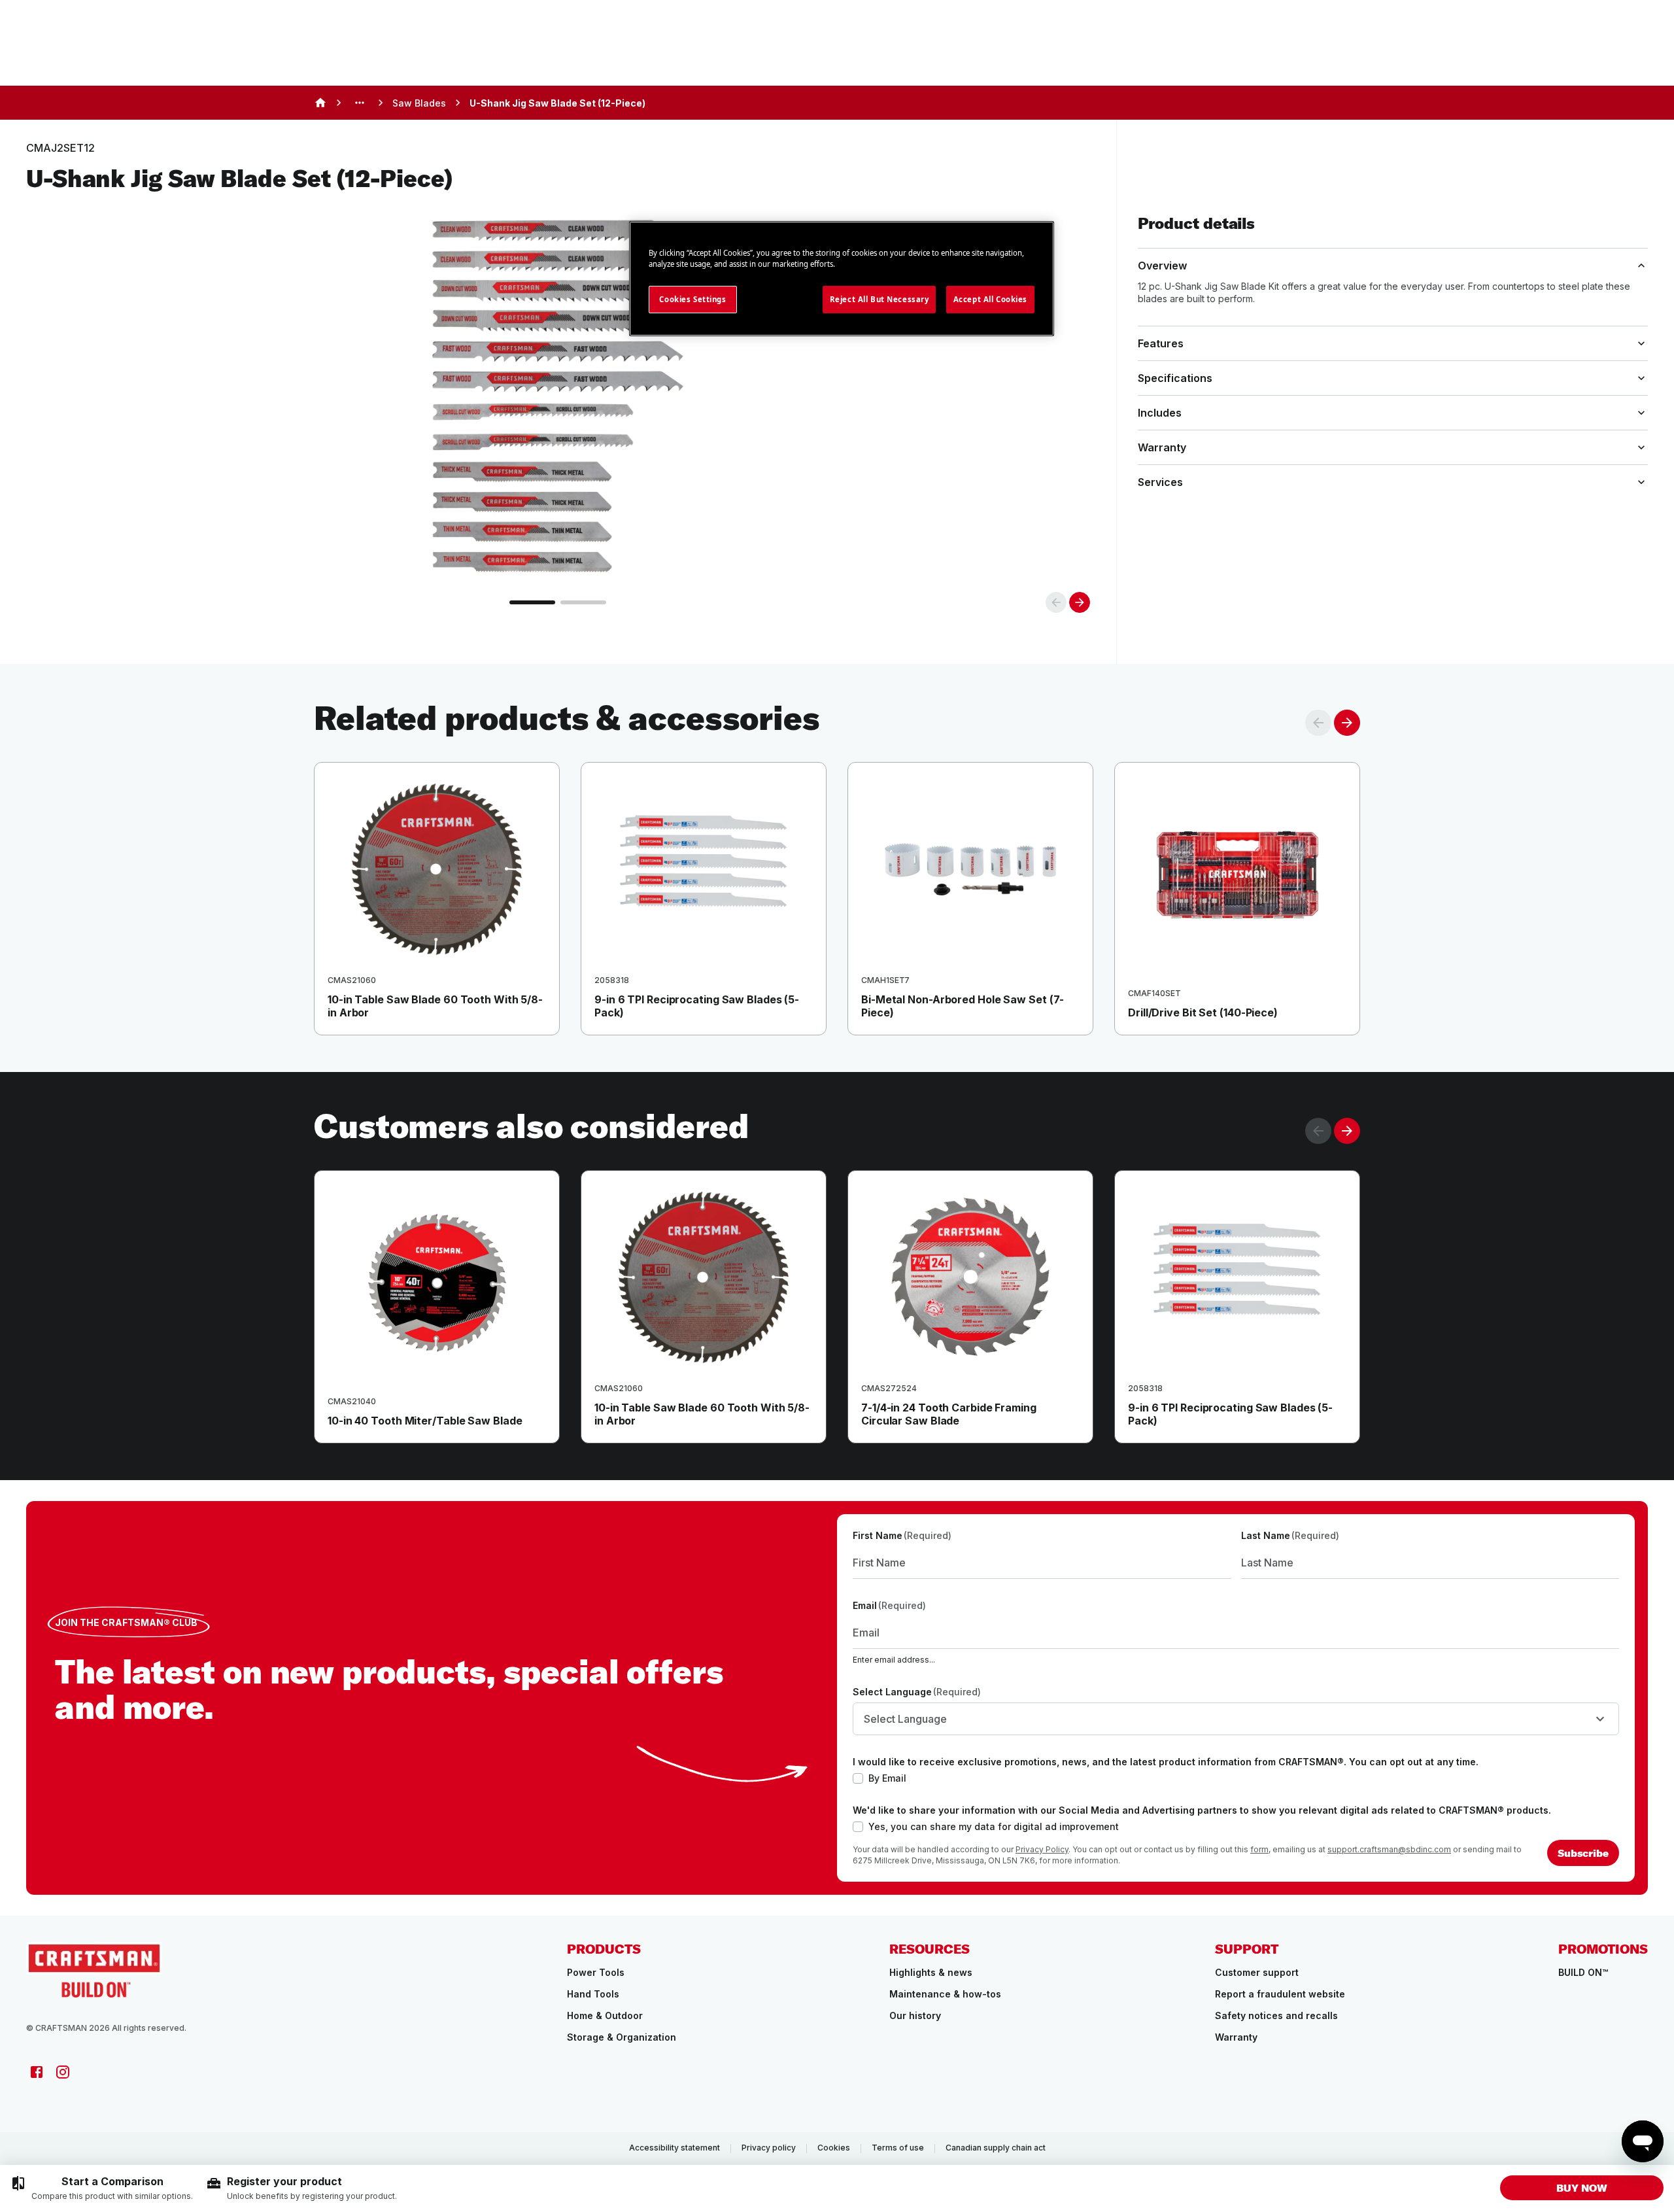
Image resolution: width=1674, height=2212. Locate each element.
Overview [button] (1162, 266)
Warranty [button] (1162, 447)
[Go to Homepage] (94, 1970)
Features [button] (1161, 343)
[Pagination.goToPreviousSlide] (1318, 1131)
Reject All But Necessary (880, 299)
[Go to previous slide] (1056, 602)
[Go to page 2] (583, 602)
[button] (1582, 2188)
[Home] (320, 103)
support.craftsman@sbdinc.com (1389, 1849)
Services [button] (1160, 482)
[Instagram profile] (63, 2072)
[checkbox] (858, 1778)
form (1259, 1849)
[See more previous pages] (360, 103)
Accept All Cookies (990, 299)
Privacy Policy (1042, 1849)
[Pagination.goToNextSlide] (1347, 1131)
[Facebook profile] (37, 2072)
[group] (102, 2188)
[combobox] (1236, 1719)
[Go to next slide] (1080, 602)
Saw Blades (419, 103)
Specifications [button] (1175, 378)
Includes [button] (1160, 413)
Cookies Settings (692, 299)
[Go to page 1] (532, 602)
